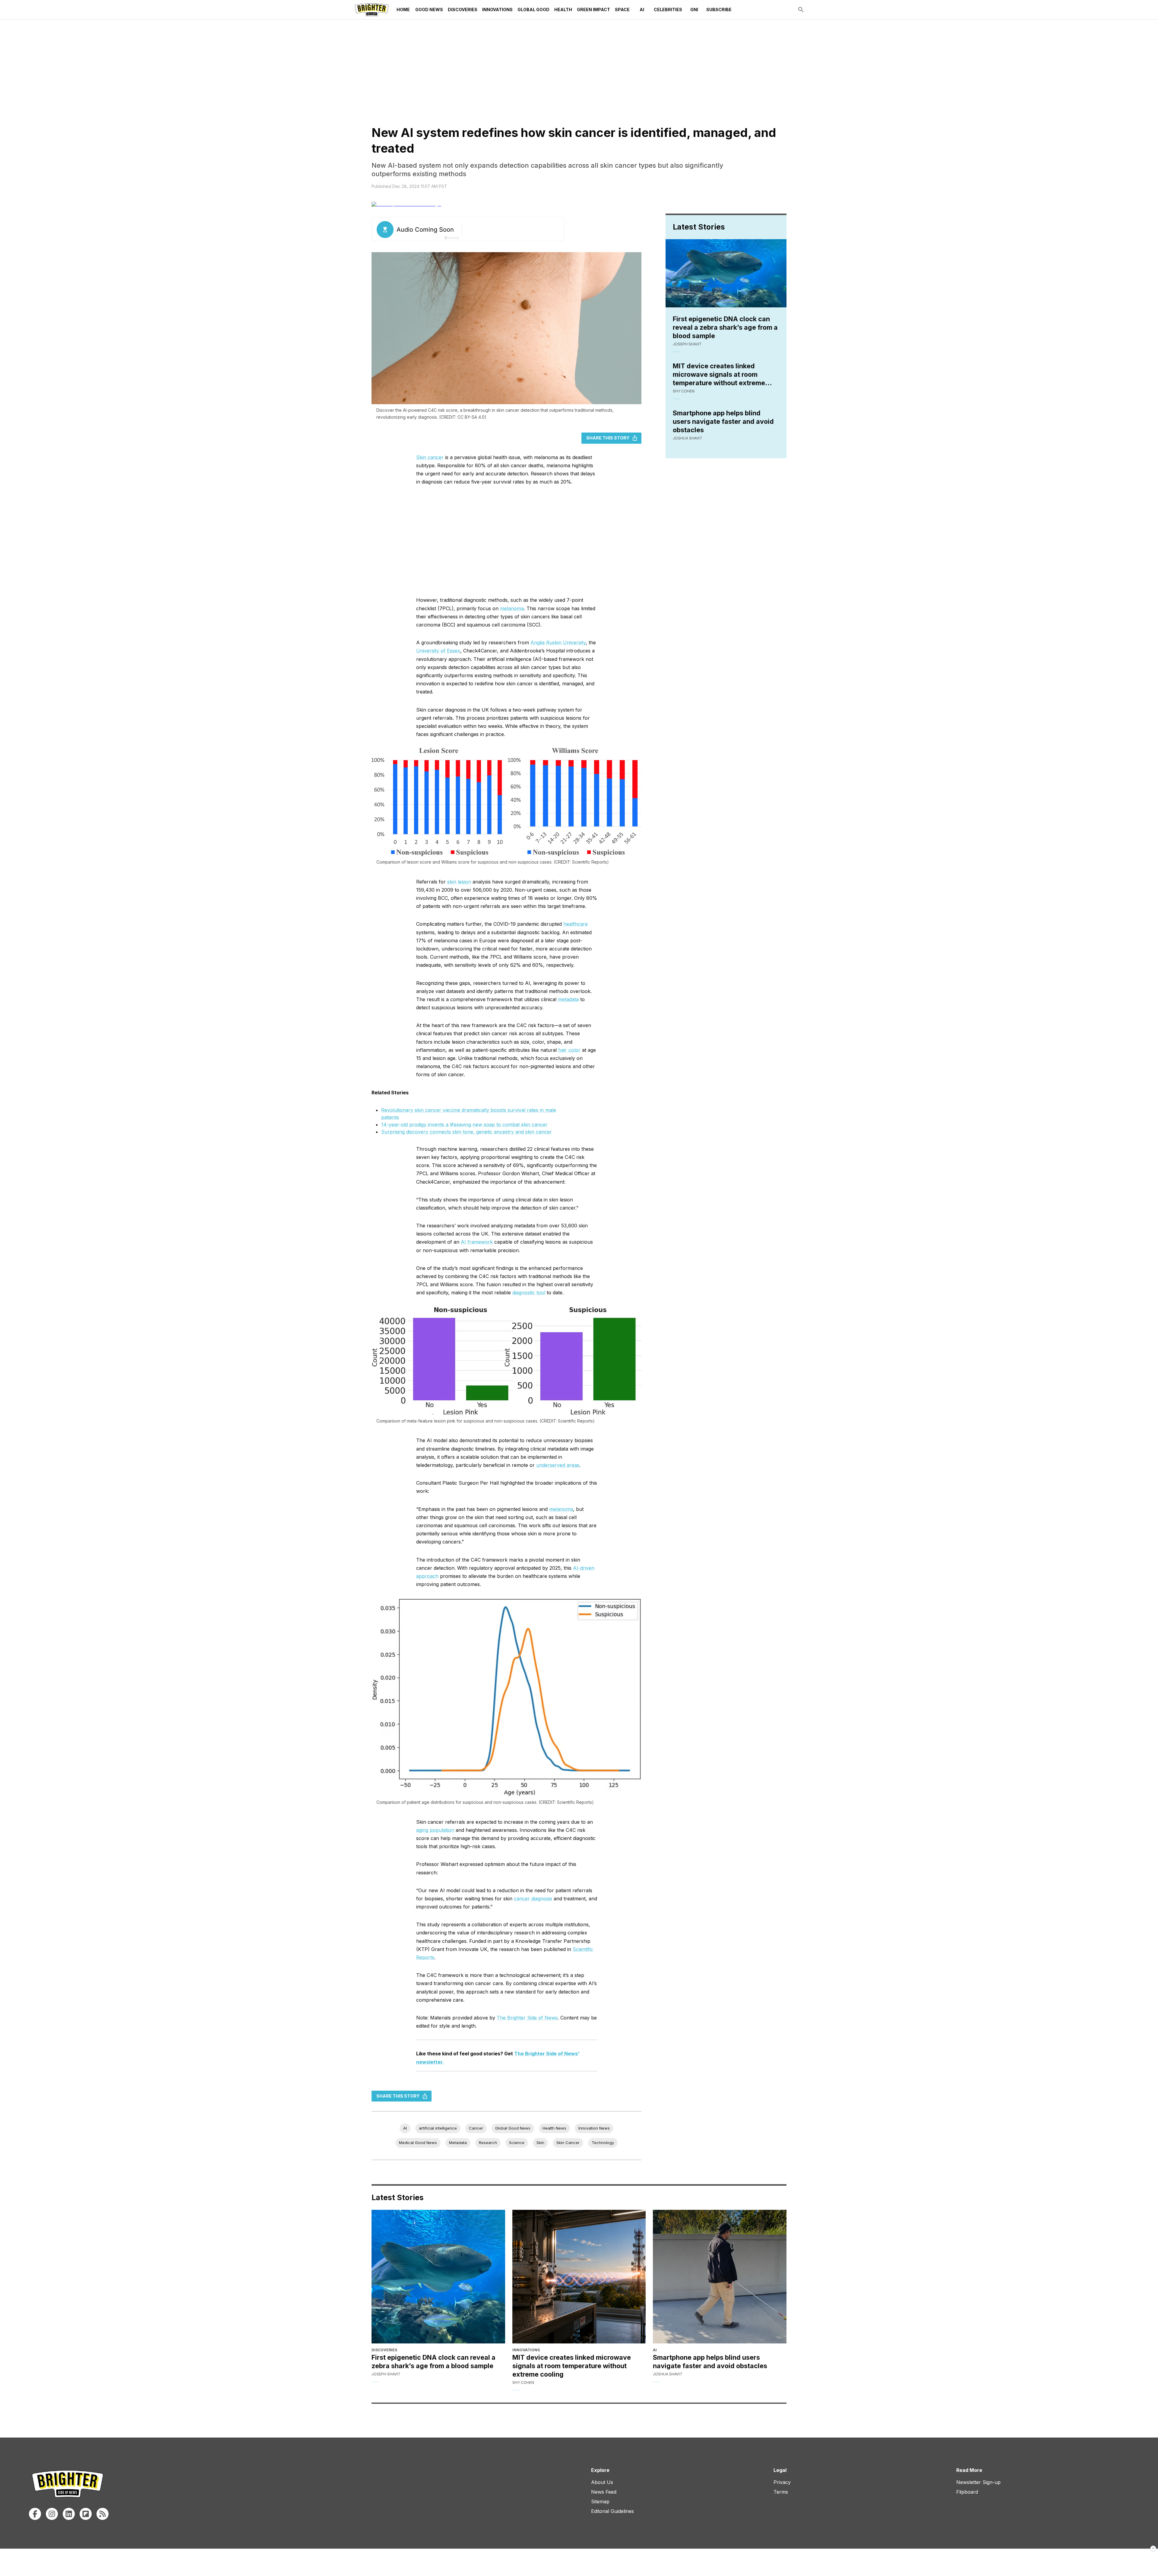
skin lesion (459, 882)
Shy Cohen (684, 391)
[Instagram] (52, 2514)
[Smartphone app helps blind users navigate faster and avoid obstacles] (720, 2277)
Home (403, 10)
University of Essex (438, 651)
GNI (694, 10)
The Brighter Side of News (527, 2018)
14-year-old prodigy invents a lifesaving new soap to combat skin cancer (464, 1125)
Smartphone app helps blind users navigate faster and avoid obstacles (723, 421)
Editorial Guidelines (612, 2511)
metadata (568, 999)
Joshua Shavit (688, 438)
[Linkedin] (69, 2514)
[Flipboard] (86, 2514)
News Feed (604, 2492)
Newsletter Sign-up (978, 2482)
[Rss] (103, 2514)
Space (622, 10)
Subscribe (719, 10)
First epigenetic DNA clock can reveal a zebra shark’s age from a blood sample (725, 327)
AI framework (477, 1242)
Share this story (608, 438)
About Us (602, 2482)
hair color (569, 1050)
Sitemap (600, 2501)
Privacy (782, 2482)
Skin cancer (430, 457)
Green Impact (593, 10)
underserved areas (558, 1465)
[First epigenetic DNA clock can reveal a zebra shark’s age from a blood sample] (438, 2277)
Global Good (533, 10)
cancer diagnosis (533, 1899)
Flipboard (967, 2492)
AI (642, 10)
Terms (781, 2492)
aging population (435, 1830)
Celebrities (668, 10)
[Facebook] (35, 2514)
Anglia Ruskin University (558, 642)
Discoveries (463, 10)
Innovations (497, 10)
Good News (429, 10)
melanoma (512, 608)
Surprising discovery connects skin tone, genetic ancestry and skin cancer (467, 1132)
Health (563, 10)
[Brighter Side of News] (372, 10)
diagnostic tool (529, 1293)
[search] (801, 10)
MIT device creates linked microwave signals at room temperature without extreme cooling (719, 374)
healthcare (576, 924)
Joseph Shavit (687, 344)
